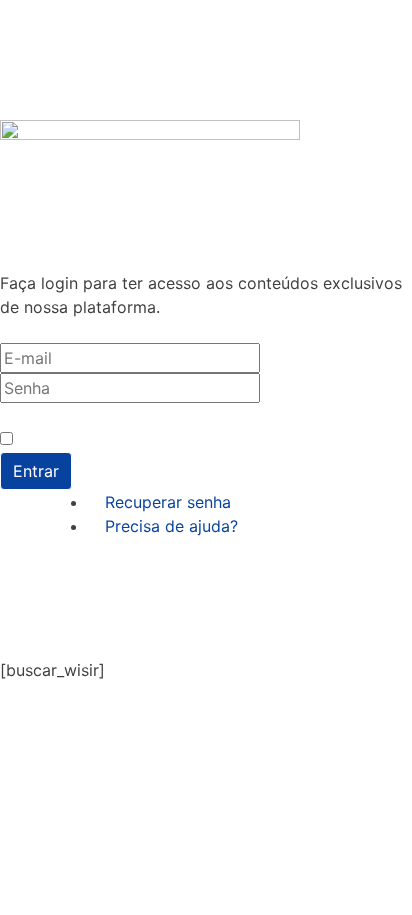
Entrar (36, 471)
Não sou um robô (75, 439)
